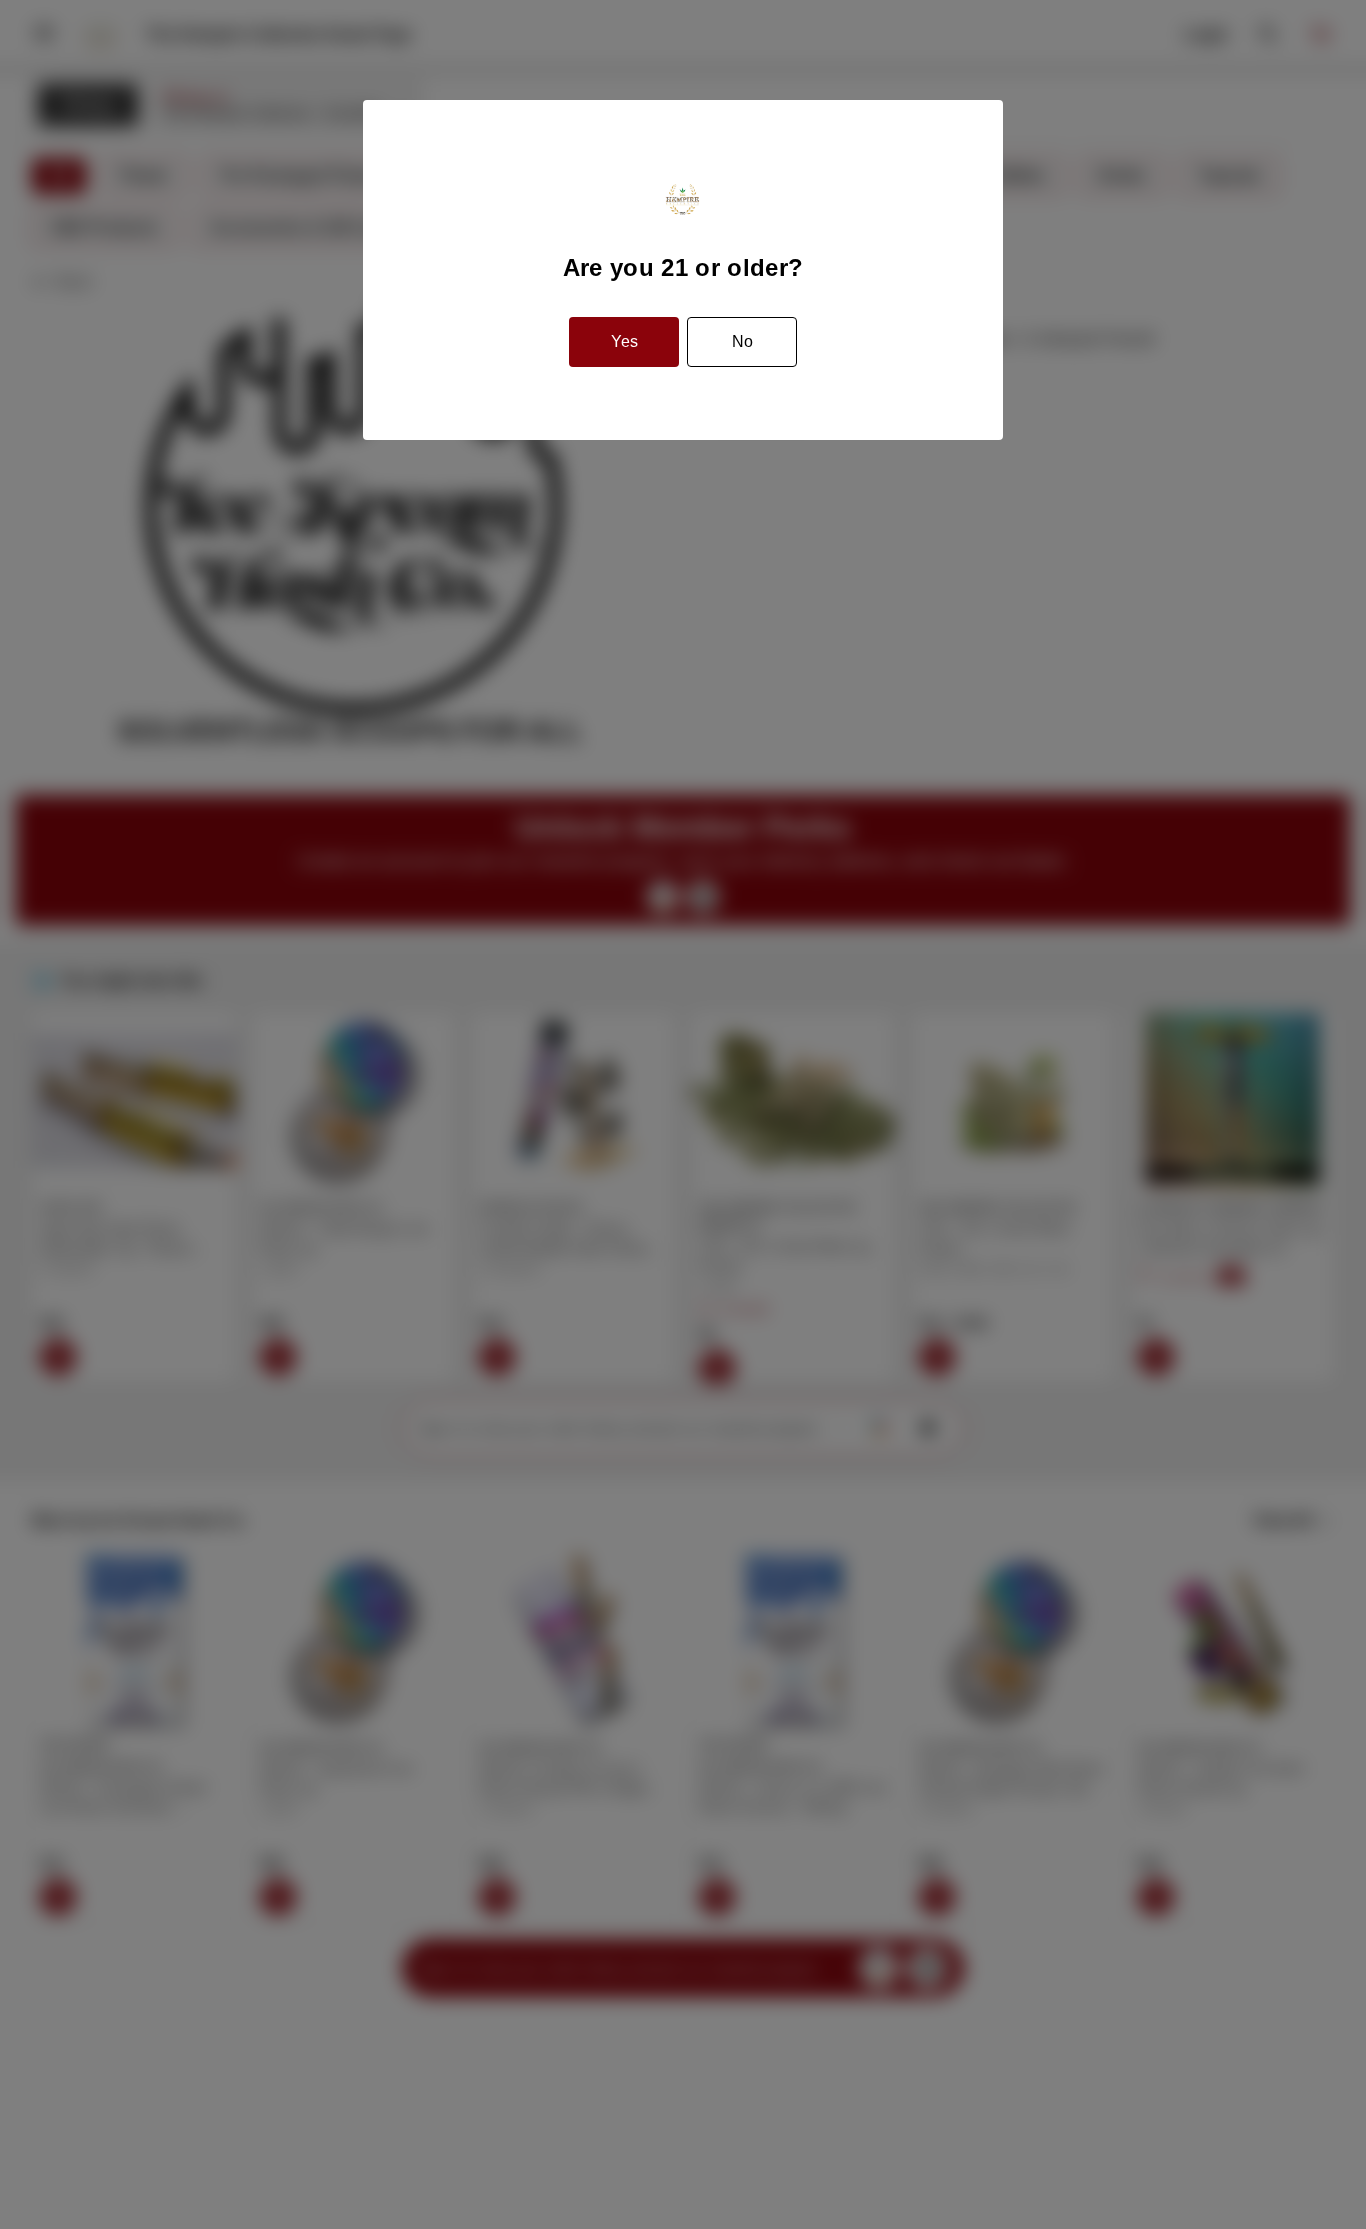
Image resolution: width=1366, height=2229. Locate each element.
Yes (624, 341)
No (742, 341)
